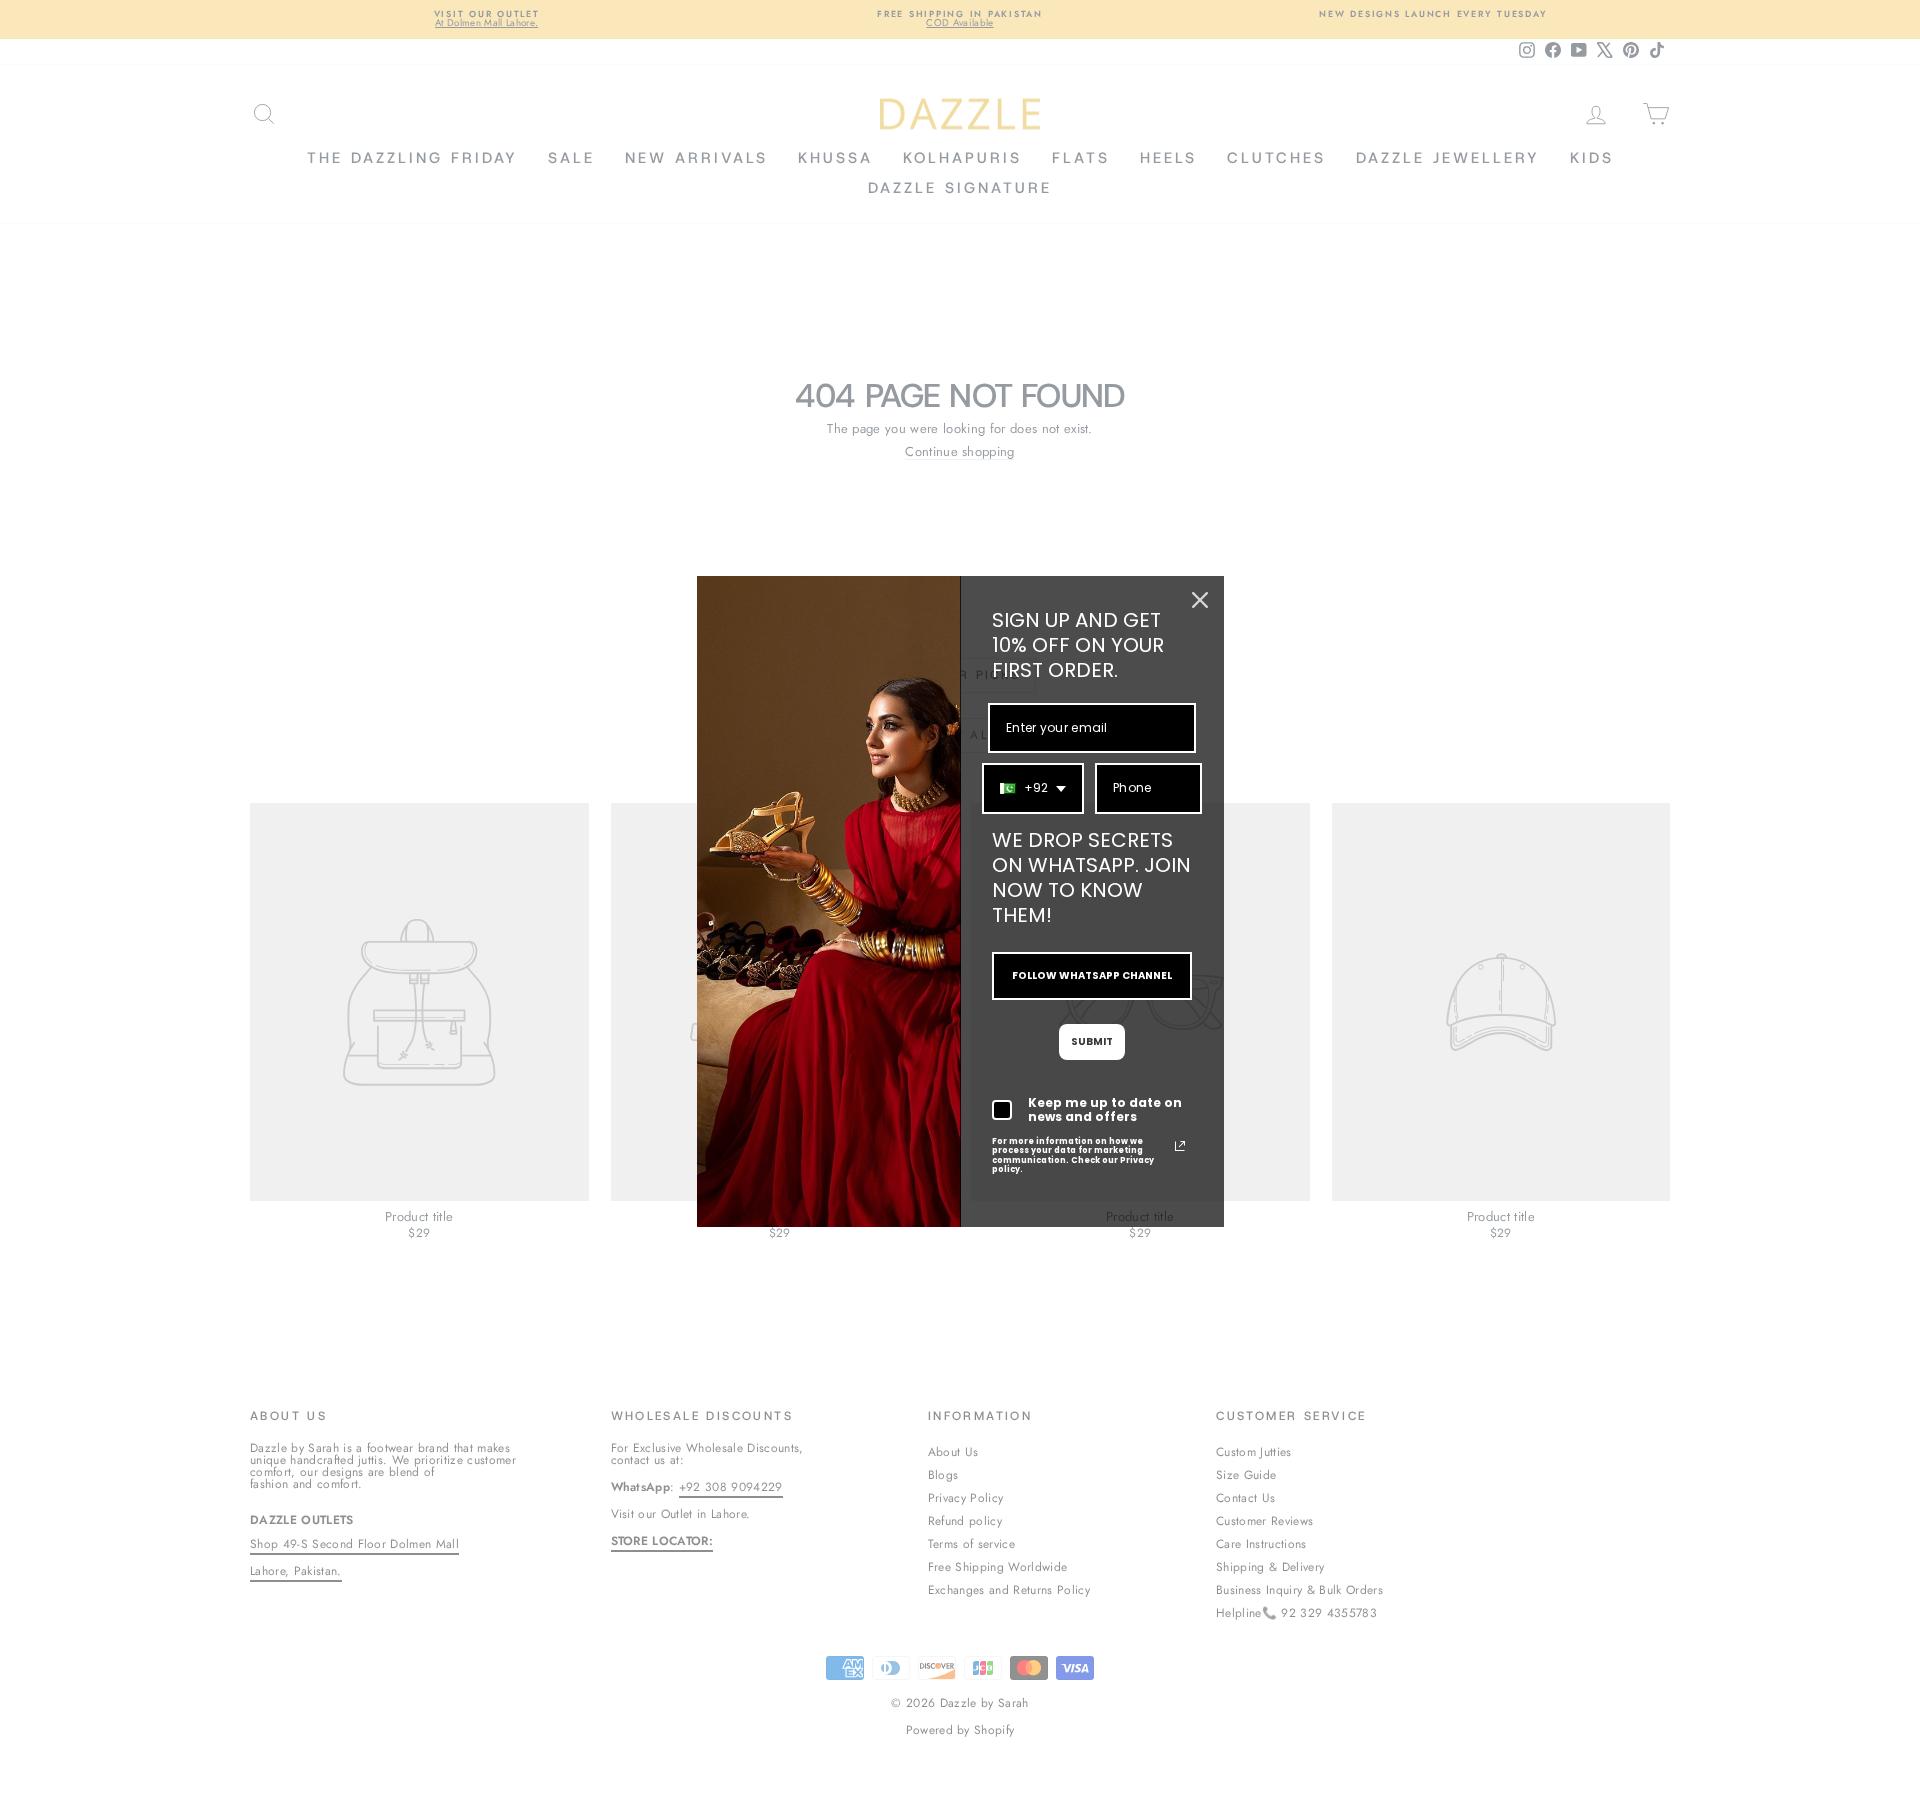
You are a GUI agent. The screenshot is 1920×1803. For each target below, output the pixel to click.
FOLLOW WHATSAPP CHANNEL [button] (1092, 975)
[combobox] (1033, 788)
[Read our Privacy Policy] (1180, 1146)
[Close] (1200, 600)
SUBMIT (1092, 1041)
